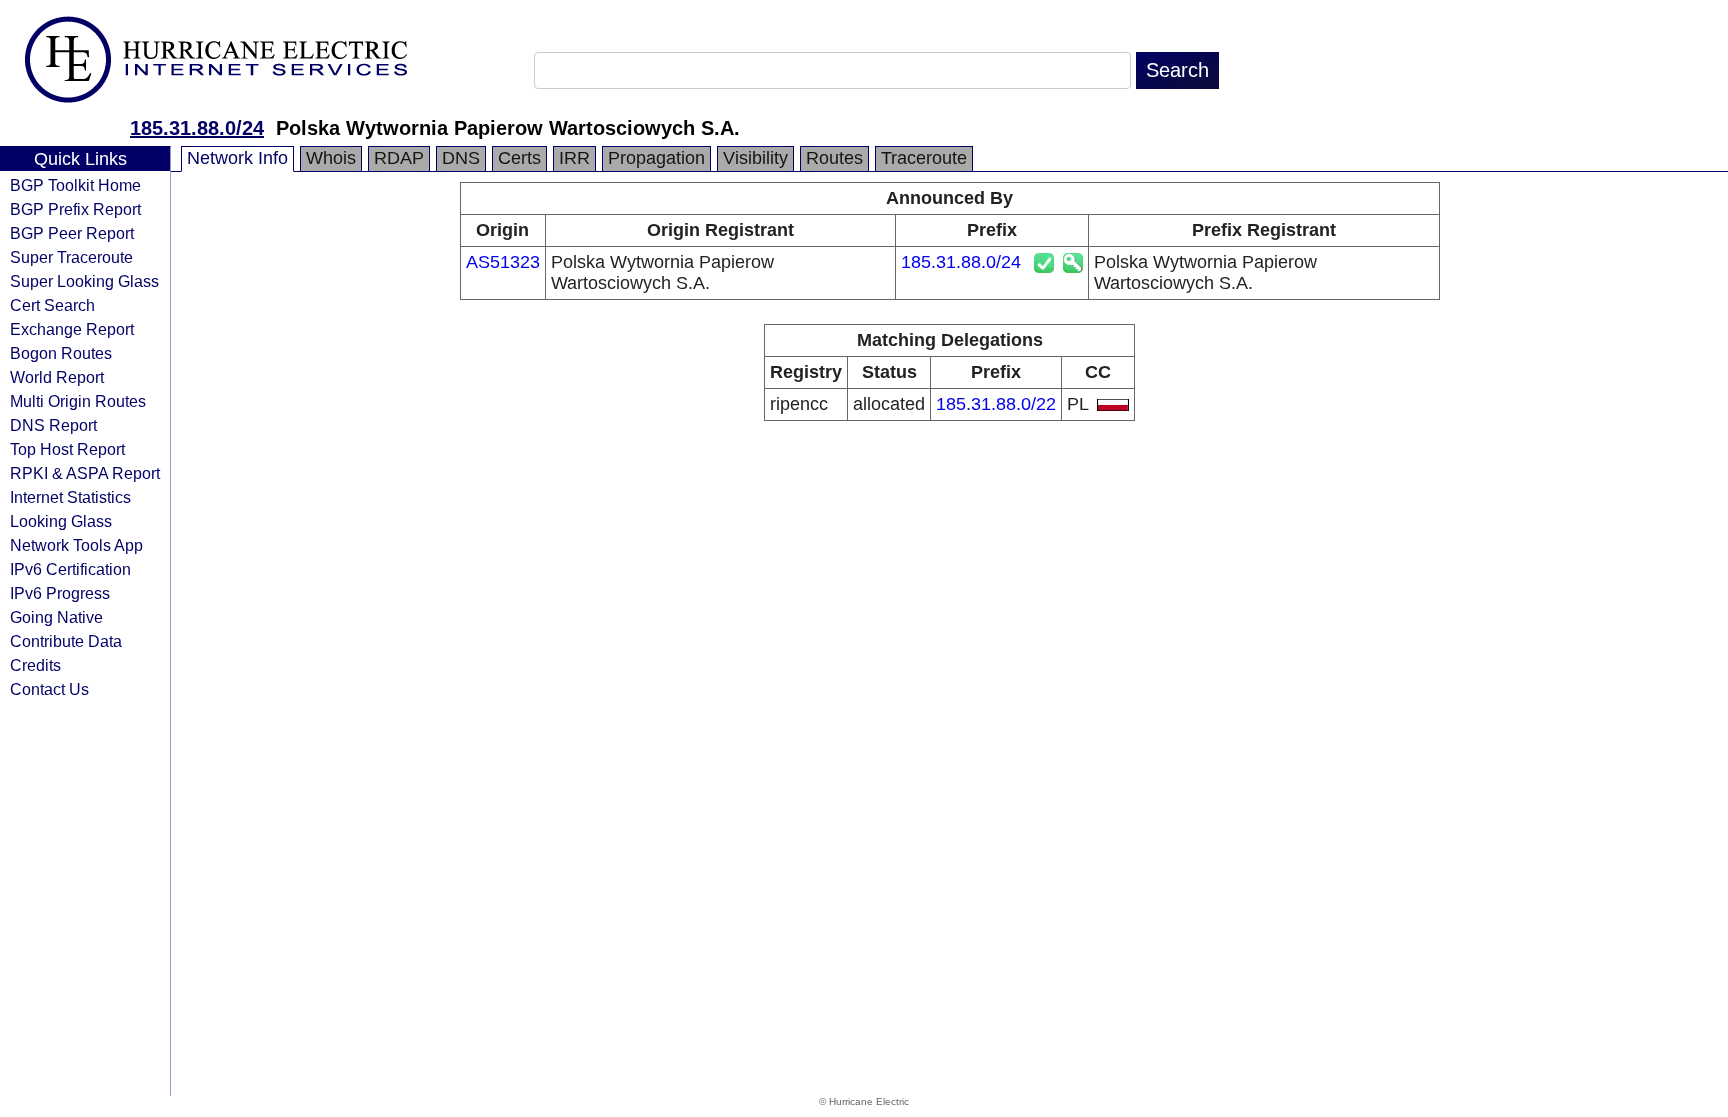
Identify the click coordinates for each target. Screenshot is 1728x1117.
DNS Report (53, 425)
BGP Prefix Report (75, 209)
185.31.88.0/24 (197, 128)
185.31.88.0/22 (996, 404)
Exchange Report (72, 329)
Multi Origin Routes (78, 401)
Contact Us (49, 689)
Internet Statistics (70, 497)
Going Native (56, 617)
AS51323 (503, 262)
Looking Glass (61, 521)
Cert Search (52, 305)
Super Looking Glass (84, 281)
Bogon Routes (61, 353)
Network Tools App (76, 545)
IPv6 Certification (70, 569)
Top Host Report (67, 449)
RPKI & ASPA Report (85, 473)
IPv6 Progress (60, 593)
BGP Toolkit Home (75, 185)
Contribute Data (66, 641)
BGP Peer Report (72, 233)
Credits (35, 665)
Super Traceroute (71, 257)
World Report (57, 377)
